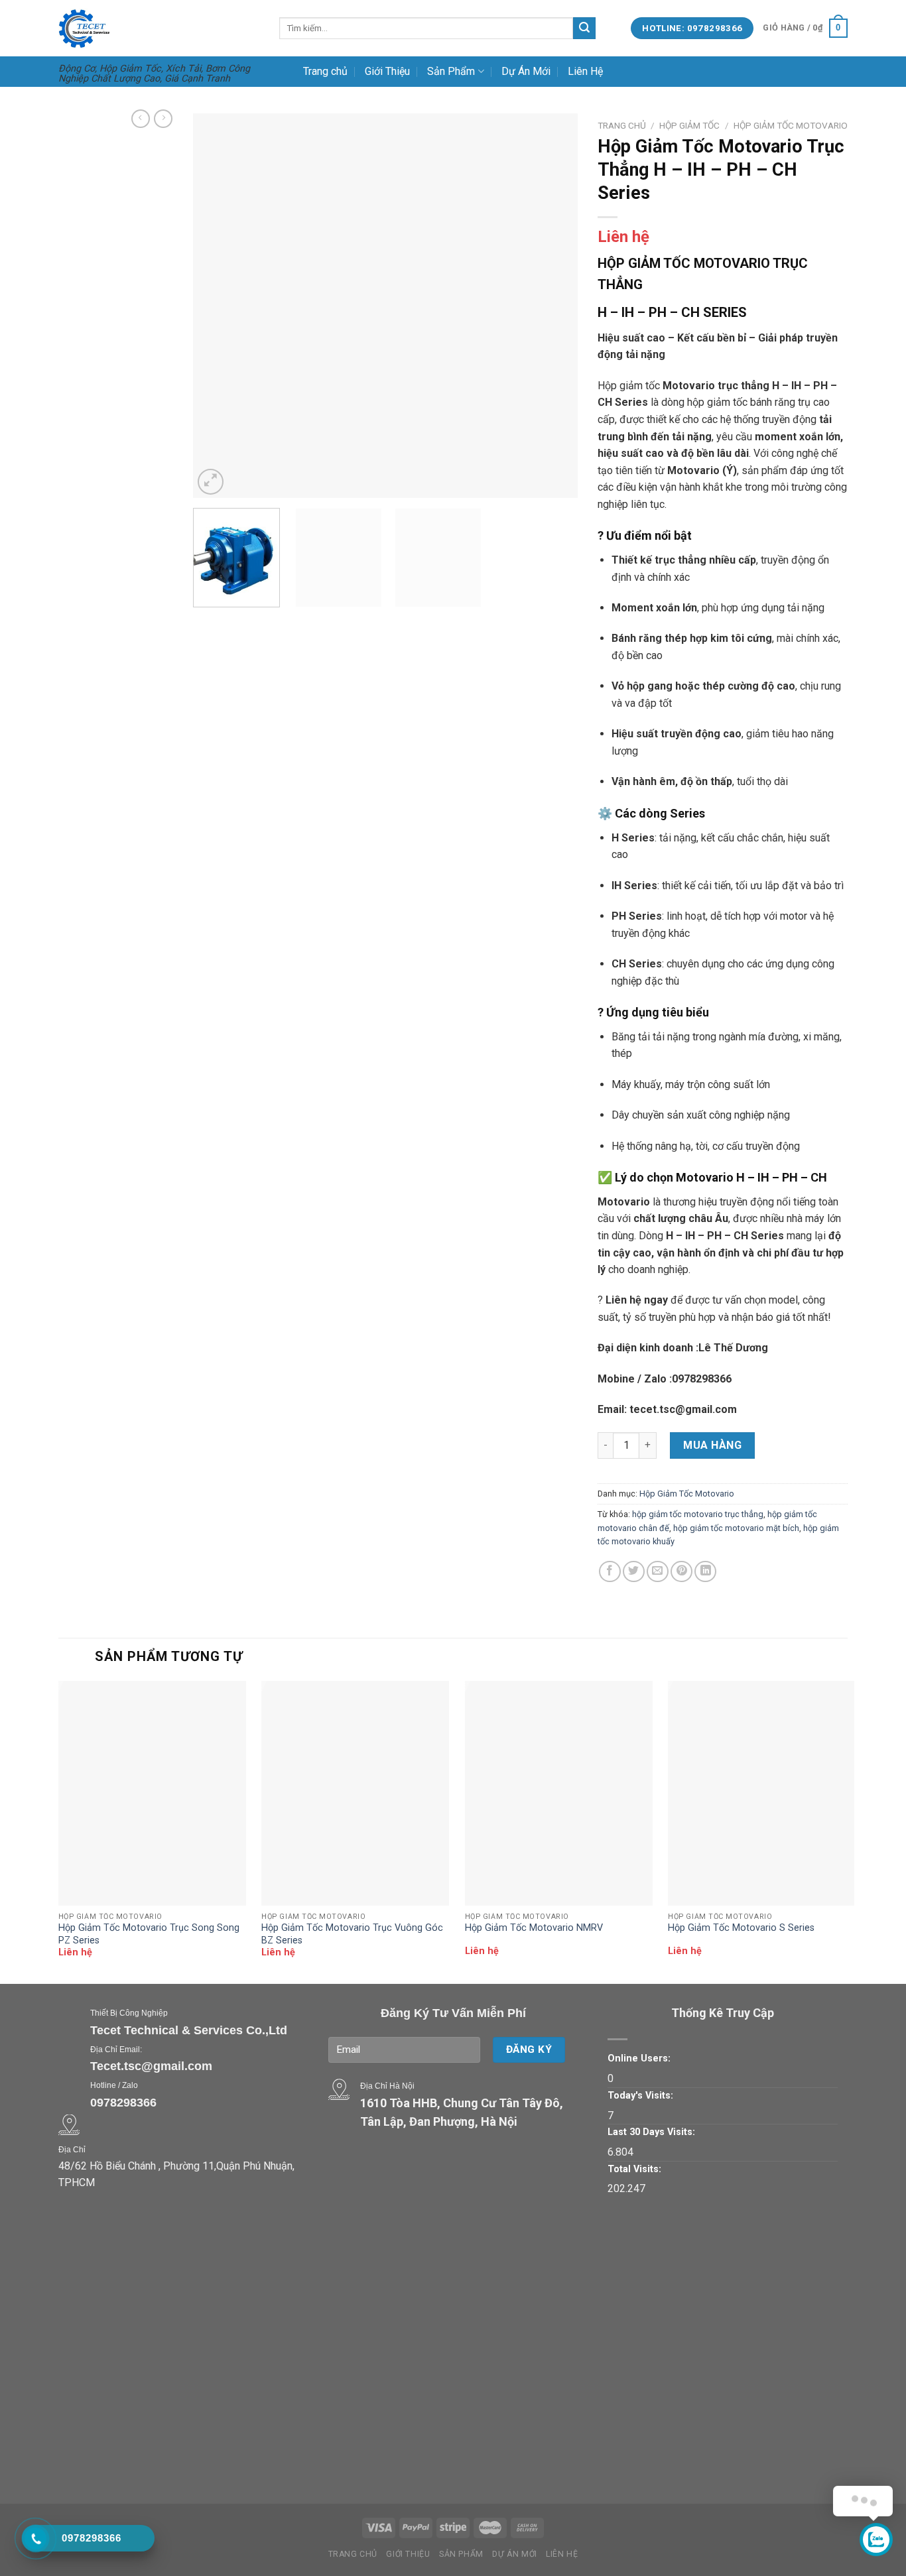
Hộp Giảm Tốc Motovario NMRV (534, 1928)
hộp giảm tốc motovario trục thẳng (698, 1514)
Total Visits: (634, 2169)
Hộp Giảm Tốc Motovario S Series (741, 1928)
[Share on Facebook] (610, 1572)
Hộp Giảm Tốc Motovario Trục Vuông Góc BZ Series (352, 1934)
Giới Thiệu (387, 71)
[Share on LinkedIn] (705, 1572)
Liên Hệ (585, 71)
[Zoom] (211, 482)
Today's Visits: (640, 2096)
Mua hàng (712, 1445)
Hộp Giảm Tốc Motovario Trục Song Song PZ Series (149, 1934)
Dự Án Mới (526, 71)
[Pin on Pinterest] (681, 1572)
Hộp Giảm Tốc (689, 125)
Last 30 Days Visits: (651, 2132)
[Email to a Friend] (658, 1572)
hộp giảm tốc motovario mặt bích (736, 1528)
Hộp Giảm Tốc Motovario (791, 125)
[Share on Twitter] (634, 1572)
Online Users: (639, 2058)
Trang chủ (325, 71)
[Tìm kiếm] (584, 29)
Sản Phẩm (451, 71)
